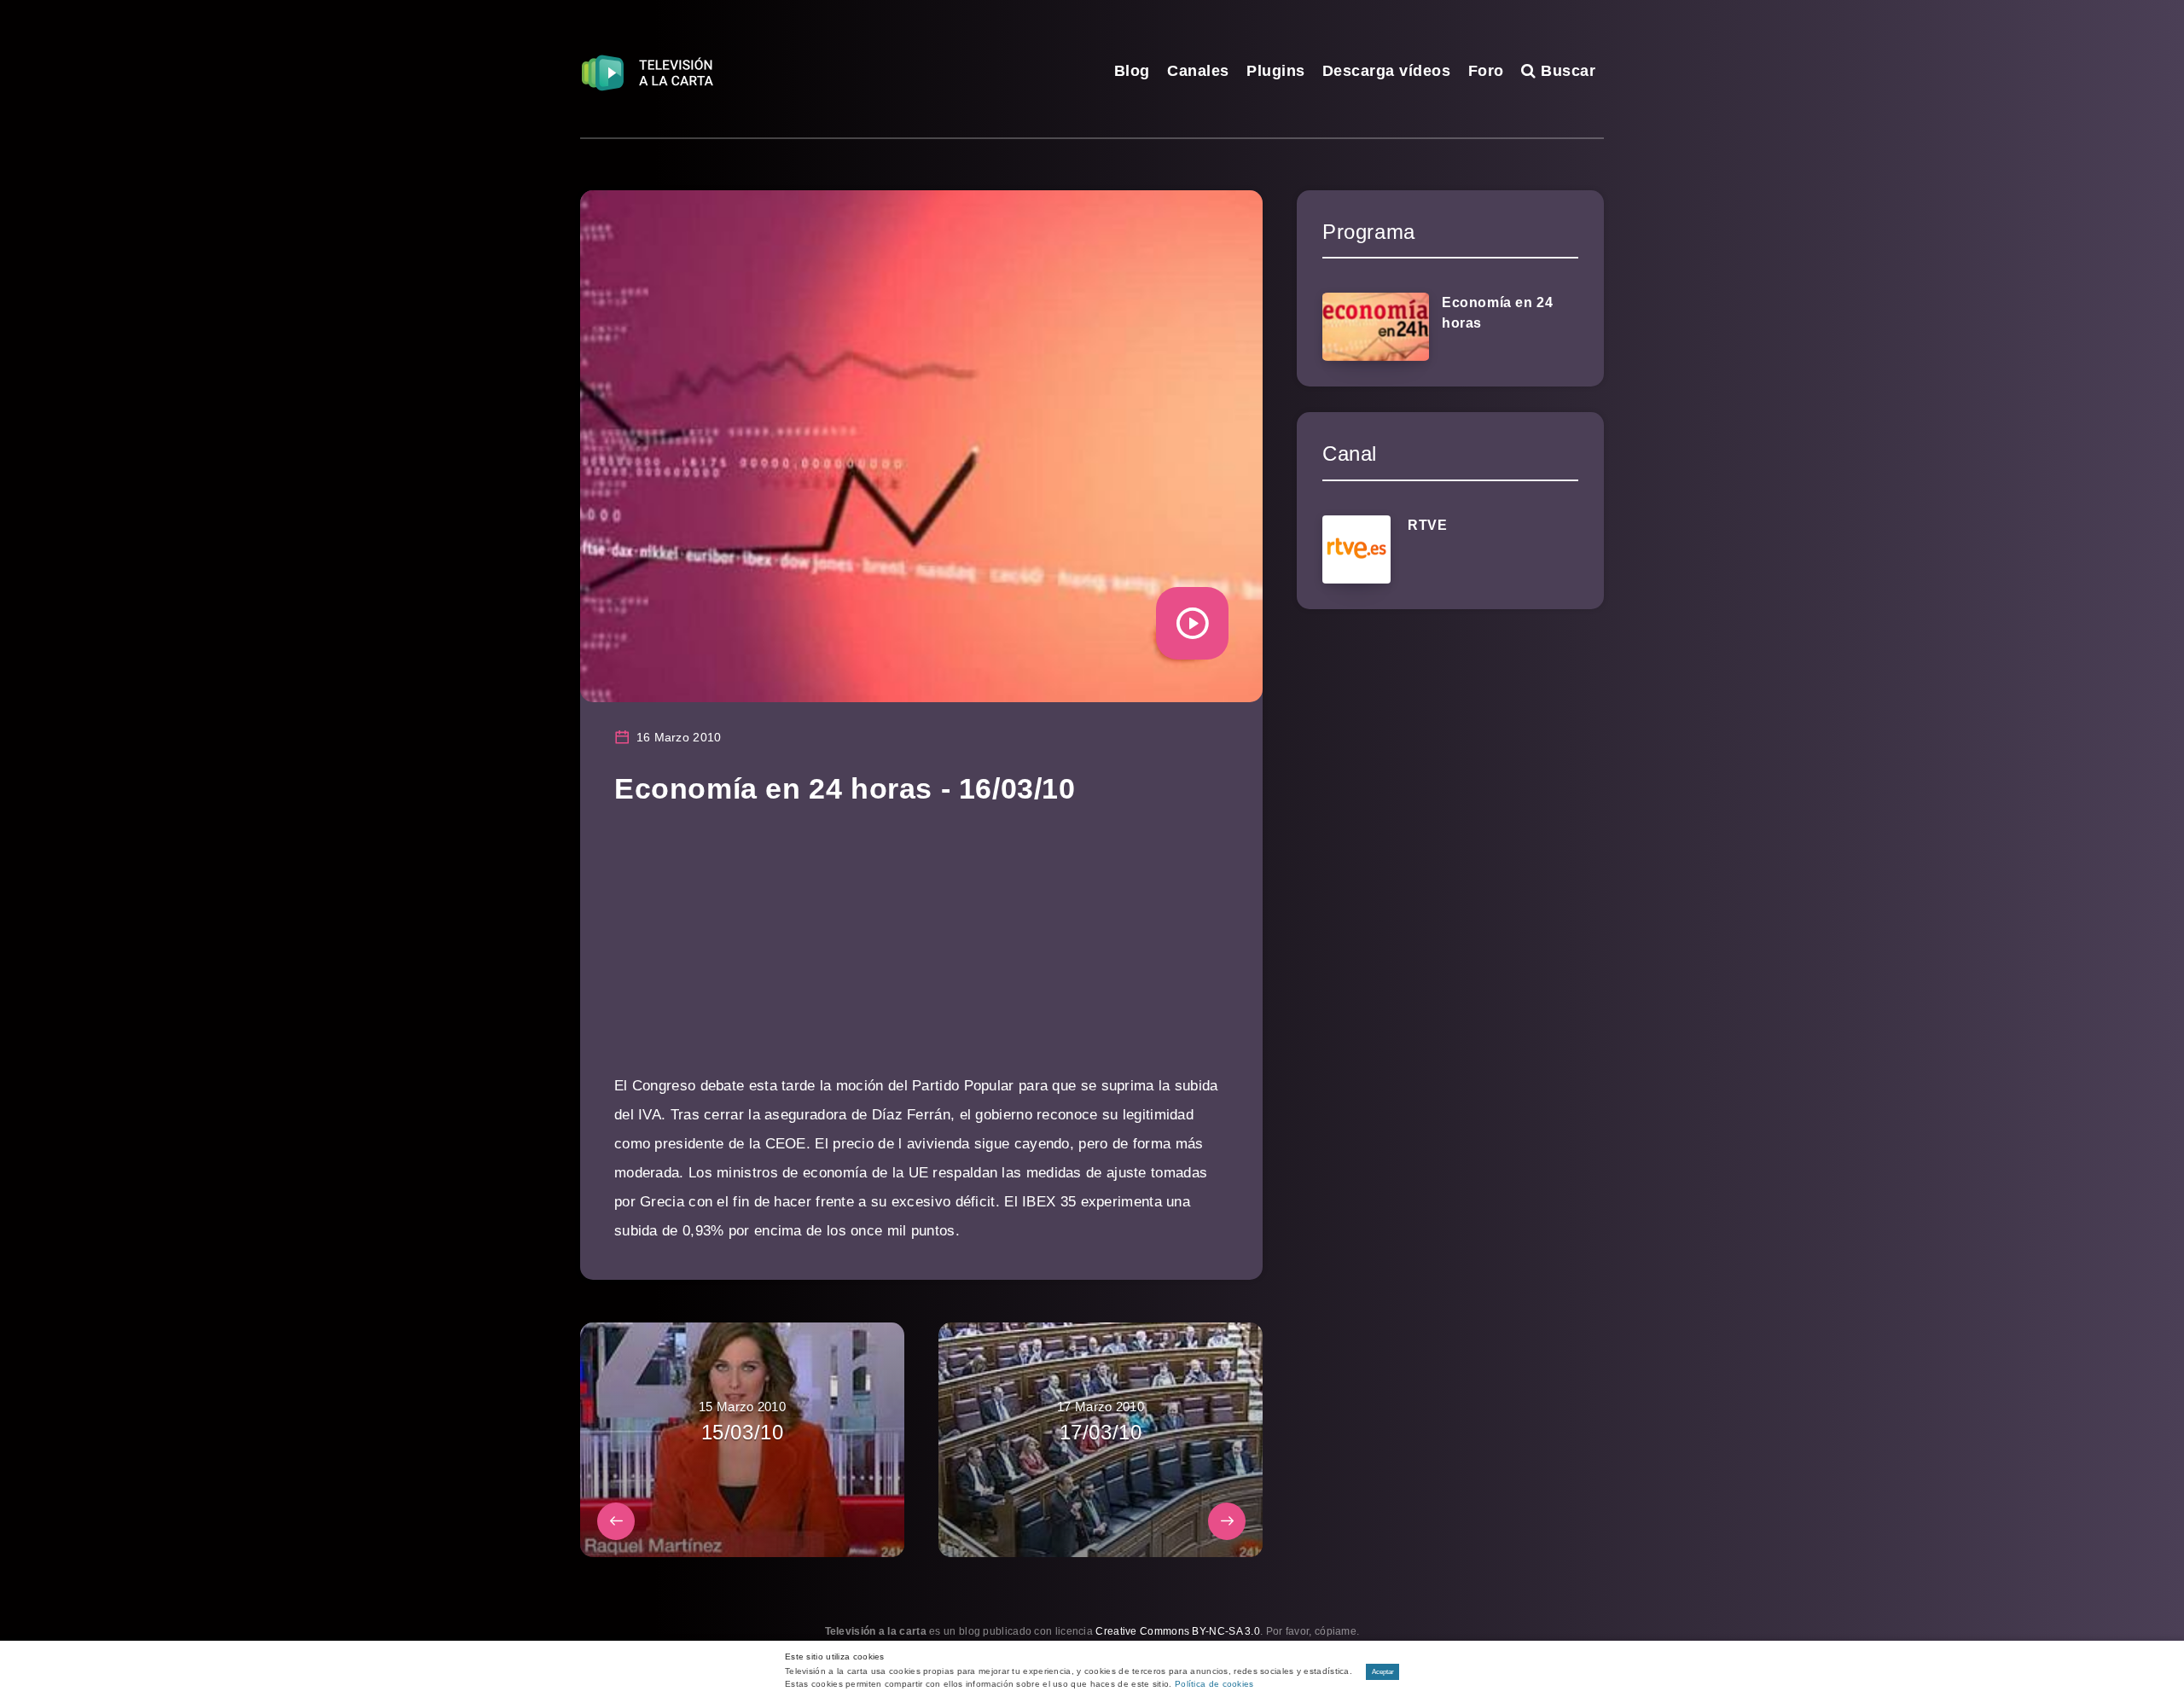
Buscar (1566, 71)
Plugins (1276, 71)
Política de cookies (1214, 1684)
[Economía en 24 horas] (1376, 327)
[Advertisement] (921, 952)
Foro (1486, 71)
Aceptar (1383, 1672)
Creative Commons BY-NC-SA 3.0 (1178, 1631)
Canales (1198, 71)
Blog (1132, 71)
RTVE (1427, 525)
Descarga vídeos (1387, 71)
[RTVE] (1356, 549)
